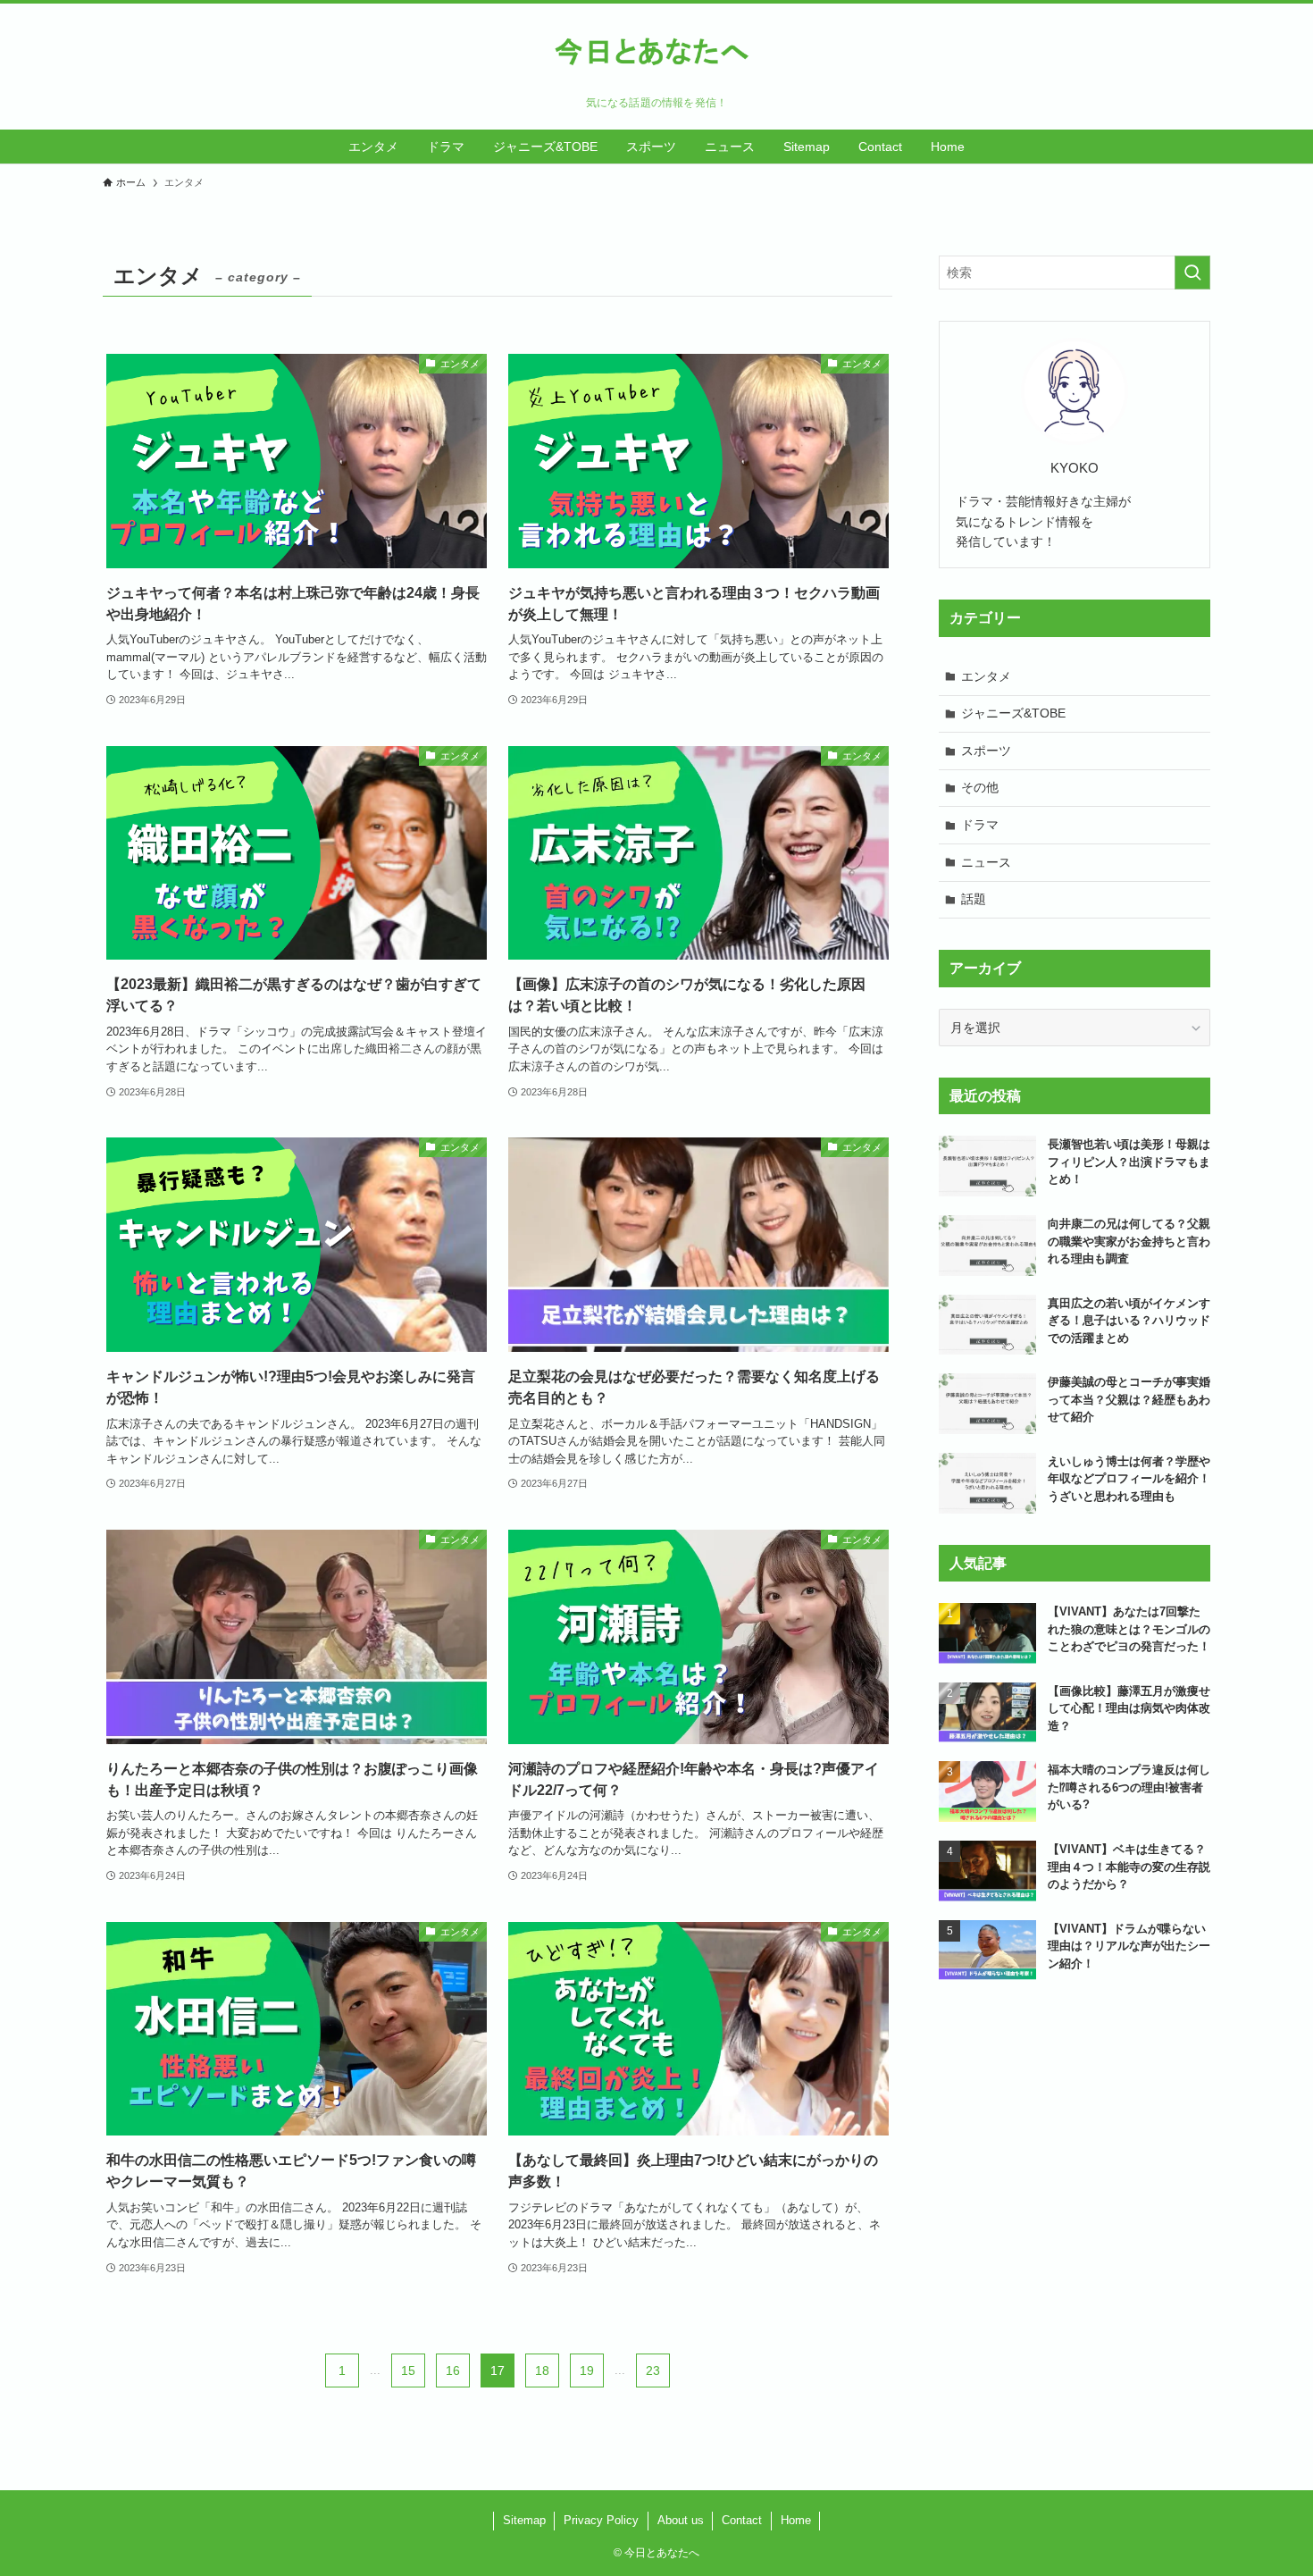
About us (681, 2520)
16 (453, 2370)
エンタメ (986, 676)
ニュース (986, 862)
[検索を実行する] (1192, 273)
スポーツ (986, 751)
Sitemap (524, 2520)
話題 (974, 899)
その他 (980, 787)
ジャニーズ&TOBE (1013, 713)
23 (653, 2370)
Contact (742, 2520)
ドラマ (980, 825)
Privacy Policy (601, 2520)
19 (587, 2370)
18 (542, 2370)
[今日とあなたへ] (656, 54)
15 (408, 2370)
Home (796, 2520)
